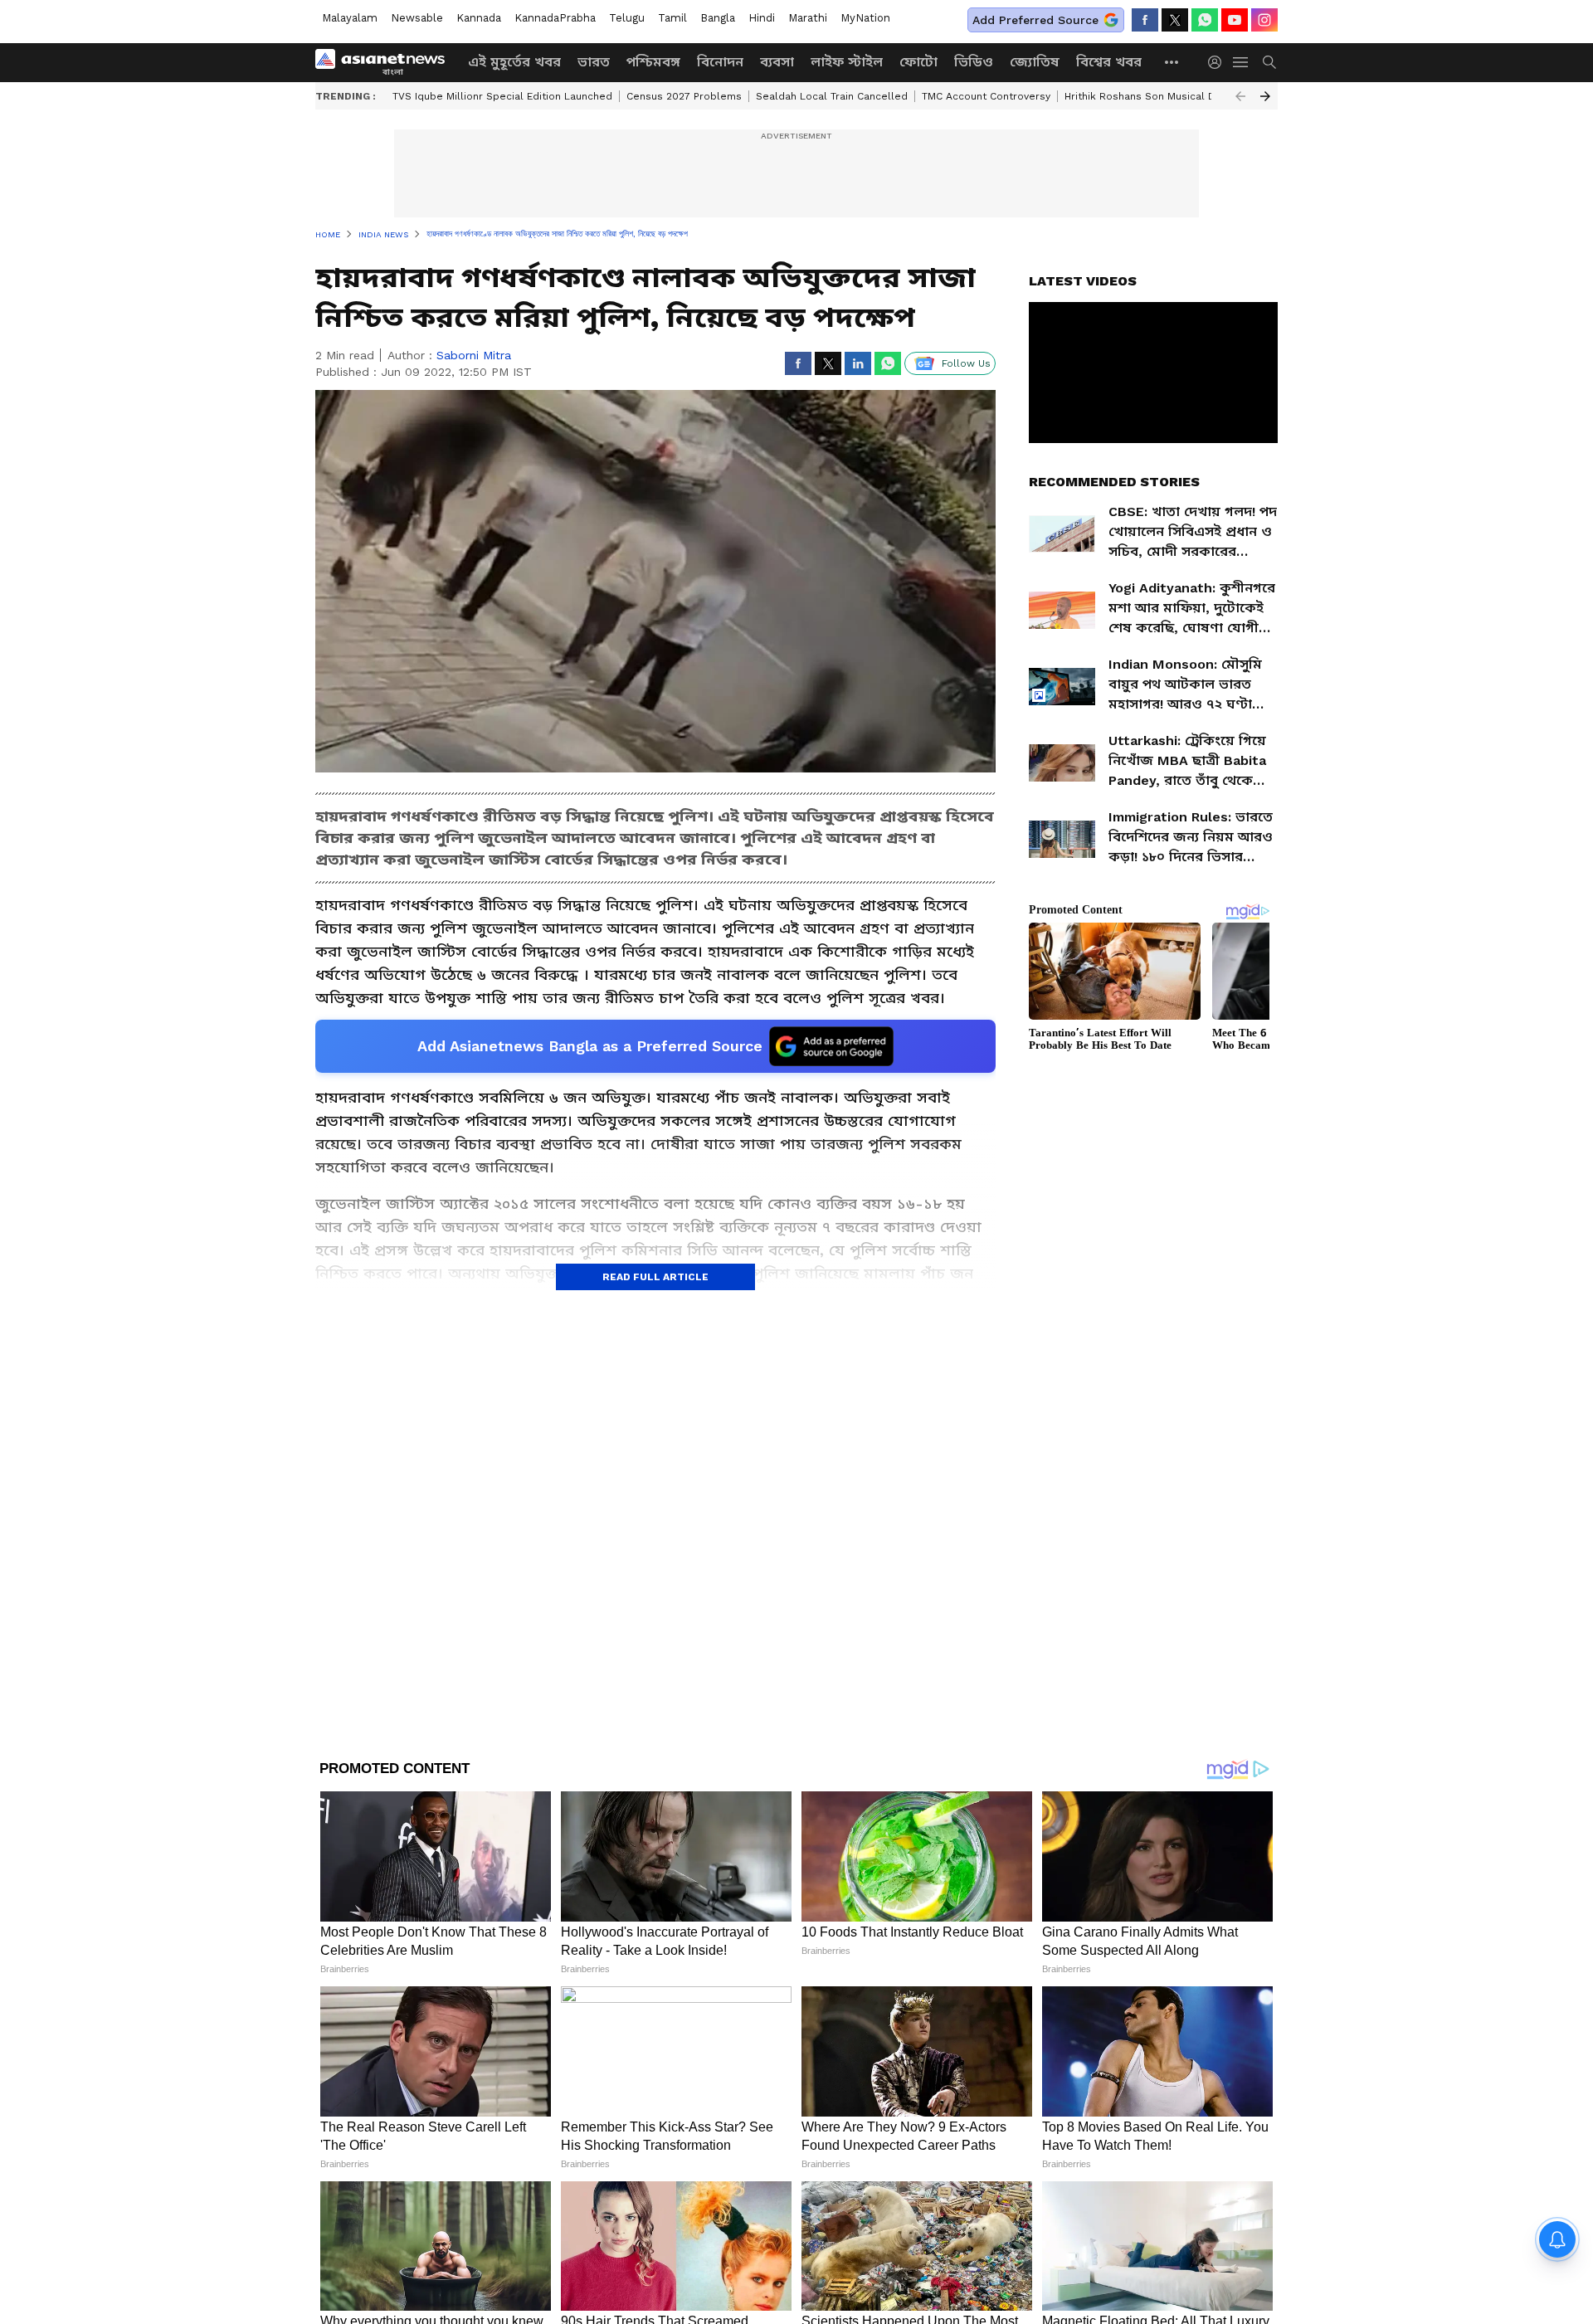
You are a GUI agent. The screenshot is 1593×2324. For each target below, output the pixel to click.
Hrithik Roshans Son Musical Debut (1152, 96)
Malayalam (350, 18)
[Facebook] (1145, 20)
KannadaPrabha (555, 18)
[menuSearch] (1269, 62)
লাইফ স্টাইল (847, 62)
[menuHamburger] (1241, 62)
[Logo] (386, 62)
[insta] (1264, 20)
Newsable (417, 18)
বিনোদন (720, 62)
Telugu (627, 18)
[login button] (1219, 62)
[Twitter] (1175, 20)
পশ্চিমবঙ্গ (653, 62)
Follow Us (966, 363)
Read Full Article (655, 1277)
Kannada (479, 18)
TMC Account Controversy (986, 96)
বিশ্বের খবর (1109, 62)
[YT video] (1235, 20)
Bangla (718, 18)
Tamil (672, 18)
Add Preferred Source (1035, 20)
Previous (1240, 96)
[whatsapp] (1205, 20)
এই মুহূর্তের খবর (514, 62)
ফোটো (918, 62)
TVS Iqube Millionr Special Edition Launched (502, 96)
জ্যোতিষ (1035, 62)
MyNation (865, 18)
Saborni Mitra (474, 355)
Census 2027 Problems (684, 96)
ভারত (594, 62)
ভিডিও (974, 62)
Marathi (808, 18)
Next (1265, 96)
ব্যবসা (777, 62)
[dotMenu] (1172, 62)
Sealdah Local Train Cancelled (832, 96)
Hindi (762, 18)
